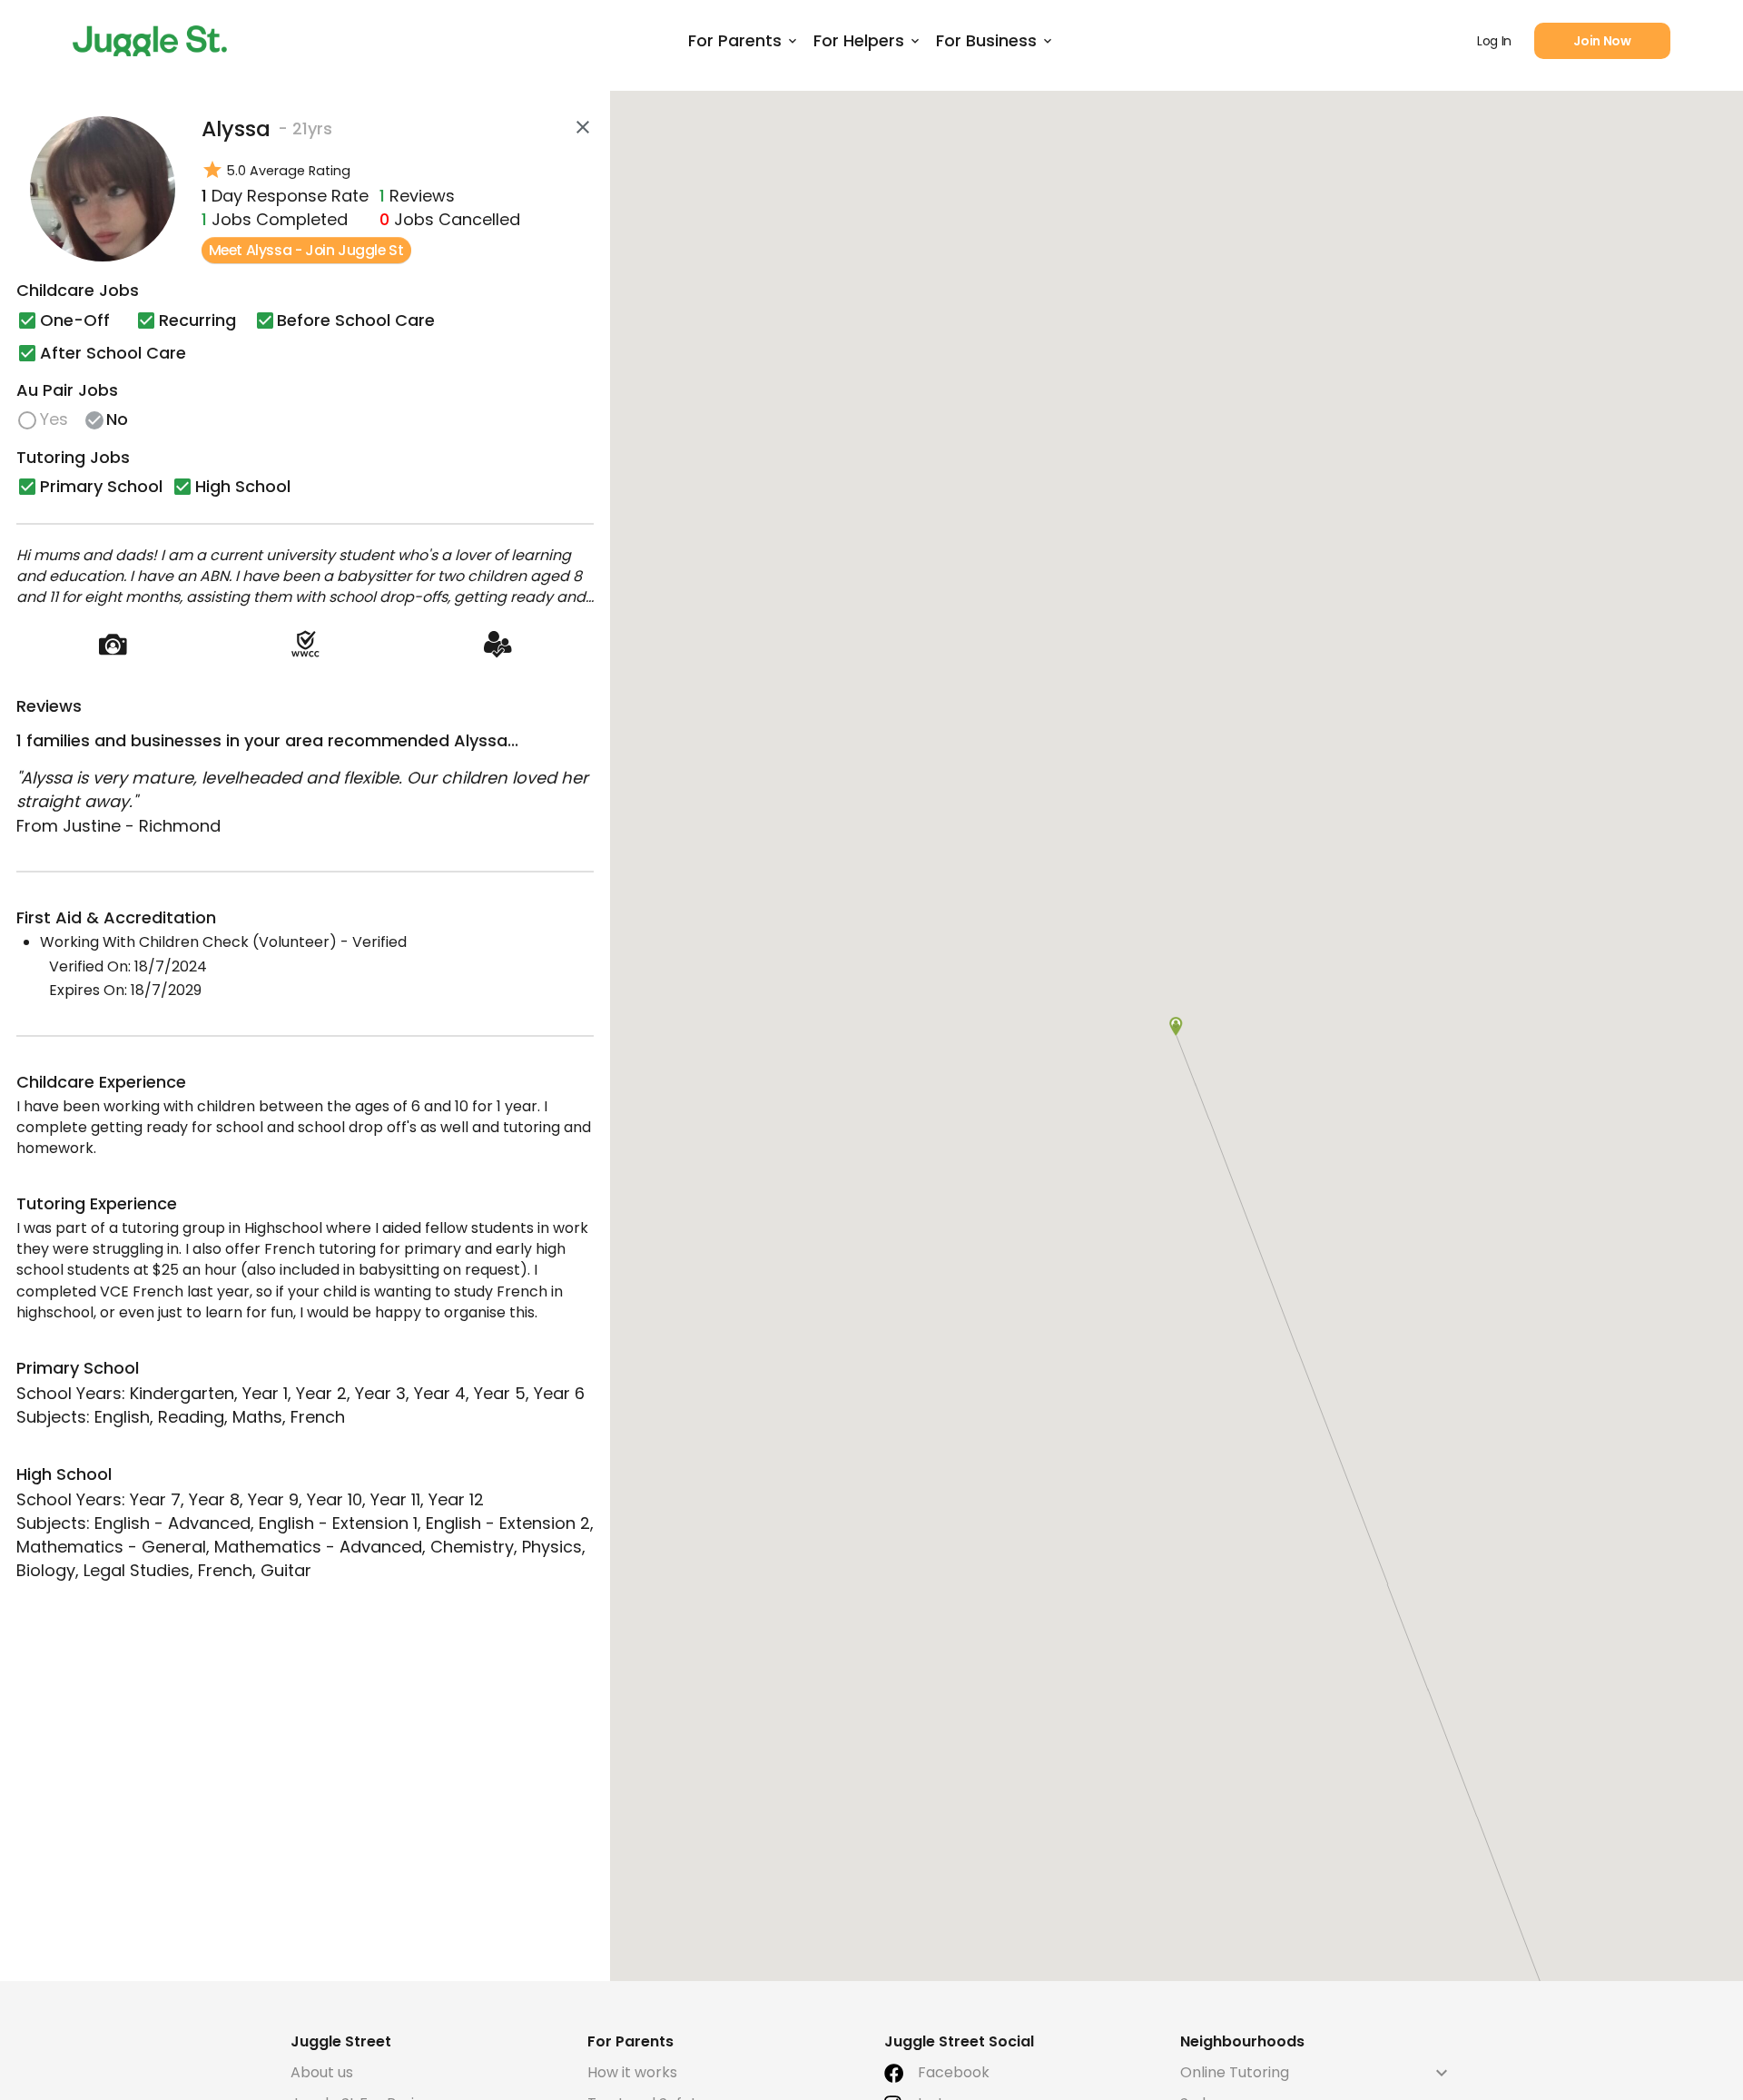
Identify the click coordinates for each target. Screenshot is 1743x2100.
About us (322, 2072)
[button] (1176, 1026)
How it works (632, 2072)
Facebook (954, 2072)
